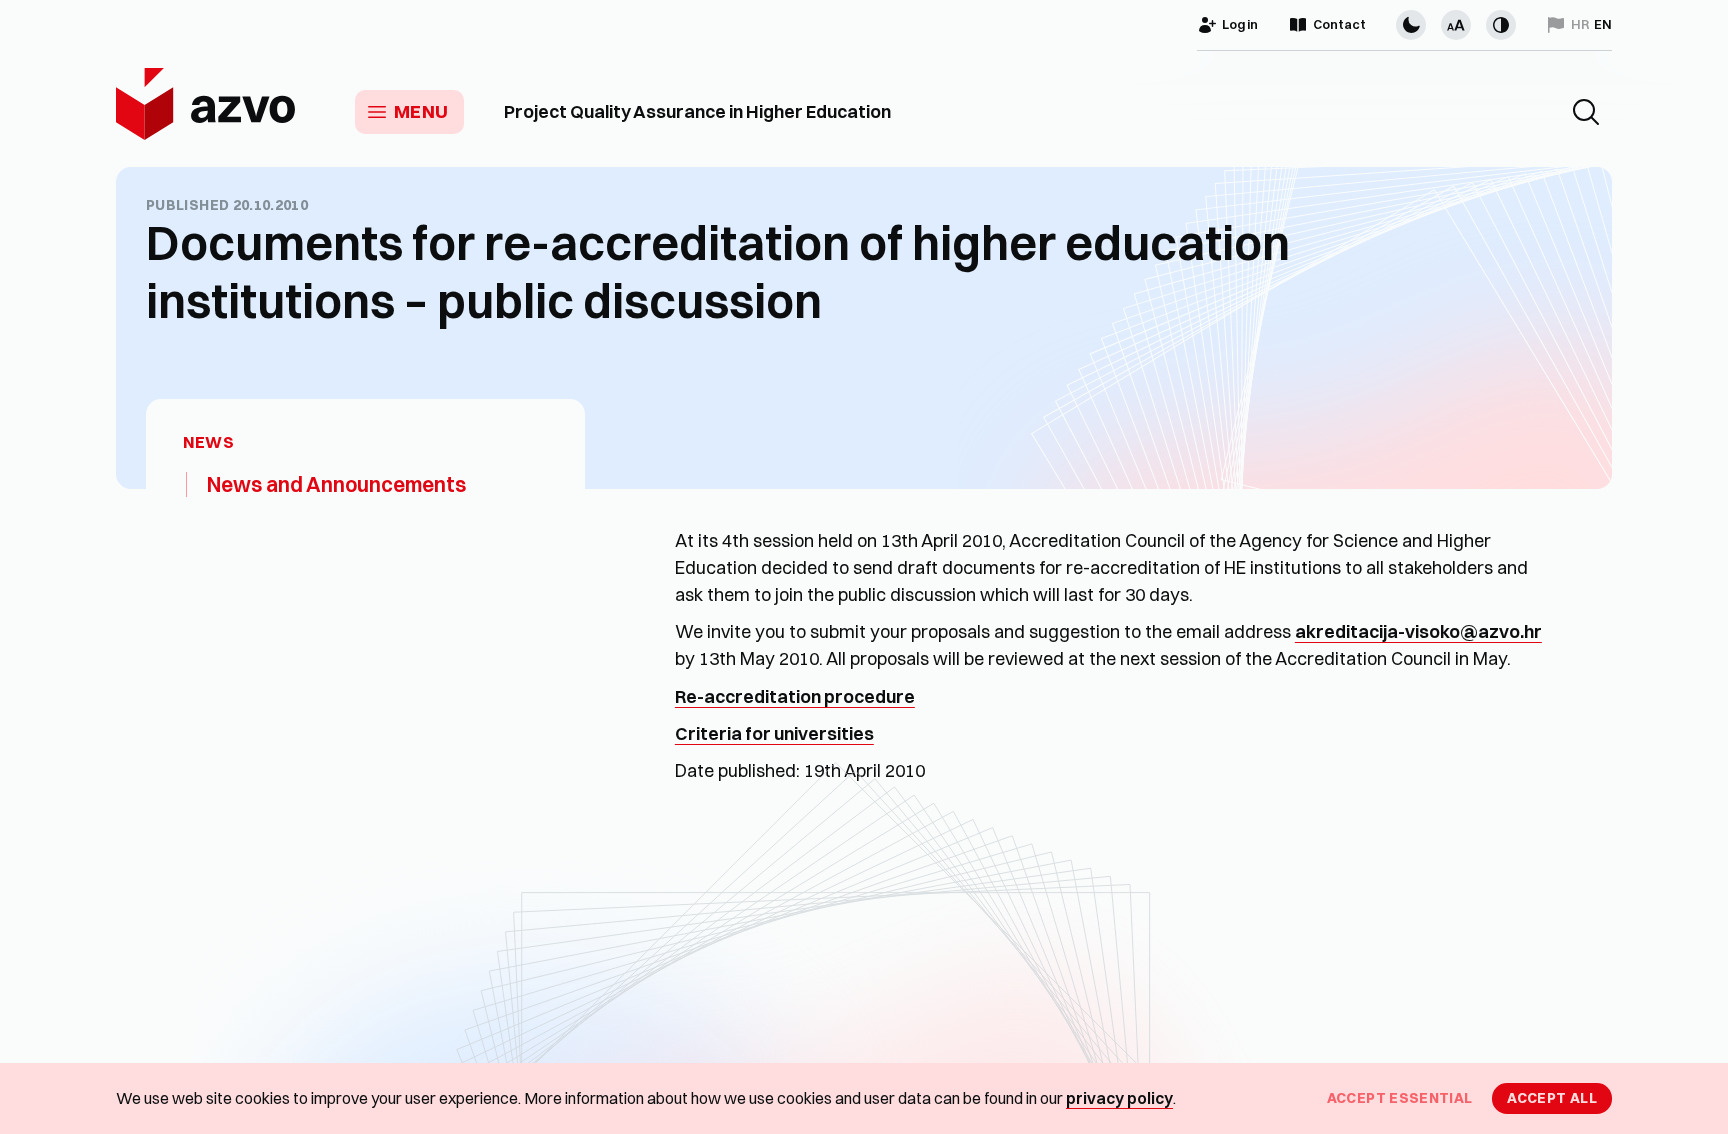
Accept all (1552, 1098)
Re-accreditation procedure (795, 696)
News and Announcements (336, 484)
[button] (1586, 112)
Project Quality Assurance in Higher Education (697, 112)
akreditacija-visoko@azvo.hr (1418, 631)
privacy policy (1119, 1098)
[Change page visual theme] (1411, 25)
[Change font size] (1456, 25)
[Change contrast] (1501, 25)
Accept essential (1400, 1098)
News (208, 442)
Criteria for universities (774, 733)
